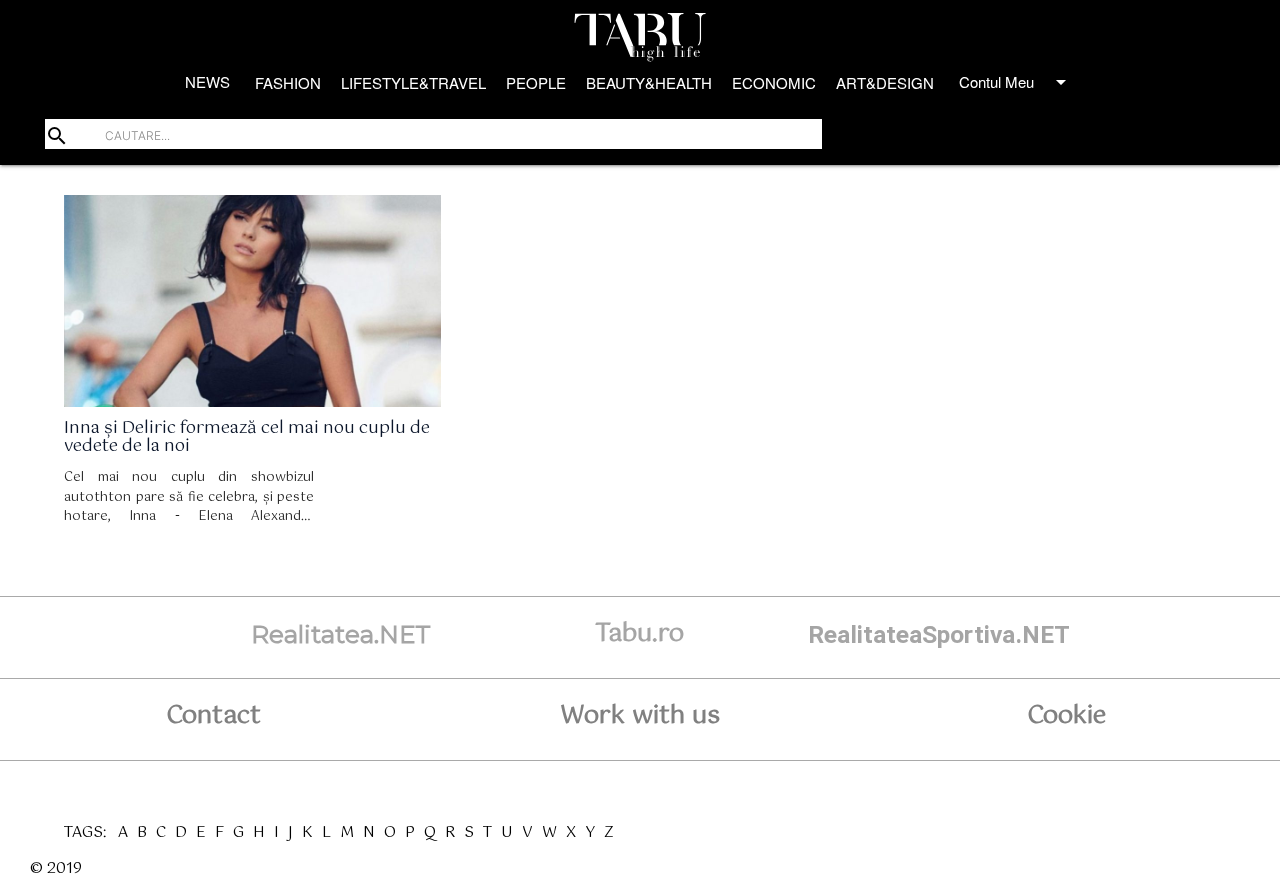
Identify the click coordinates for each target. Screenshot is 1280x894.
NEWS (207, 81)
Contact (213, 716)
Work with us (640, 716)
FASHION (288, 82)
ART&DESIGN (885, 82)
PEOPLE (536, 82)
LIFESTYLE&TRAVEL (413, 82)
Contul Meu (1016, 82)
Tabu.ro (639, 634)
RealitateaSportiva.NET (939, 634)
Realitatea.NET (341, 634)
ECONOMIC (774, 82)
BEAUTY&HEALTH (649, 82)
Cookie (1066, 716)
